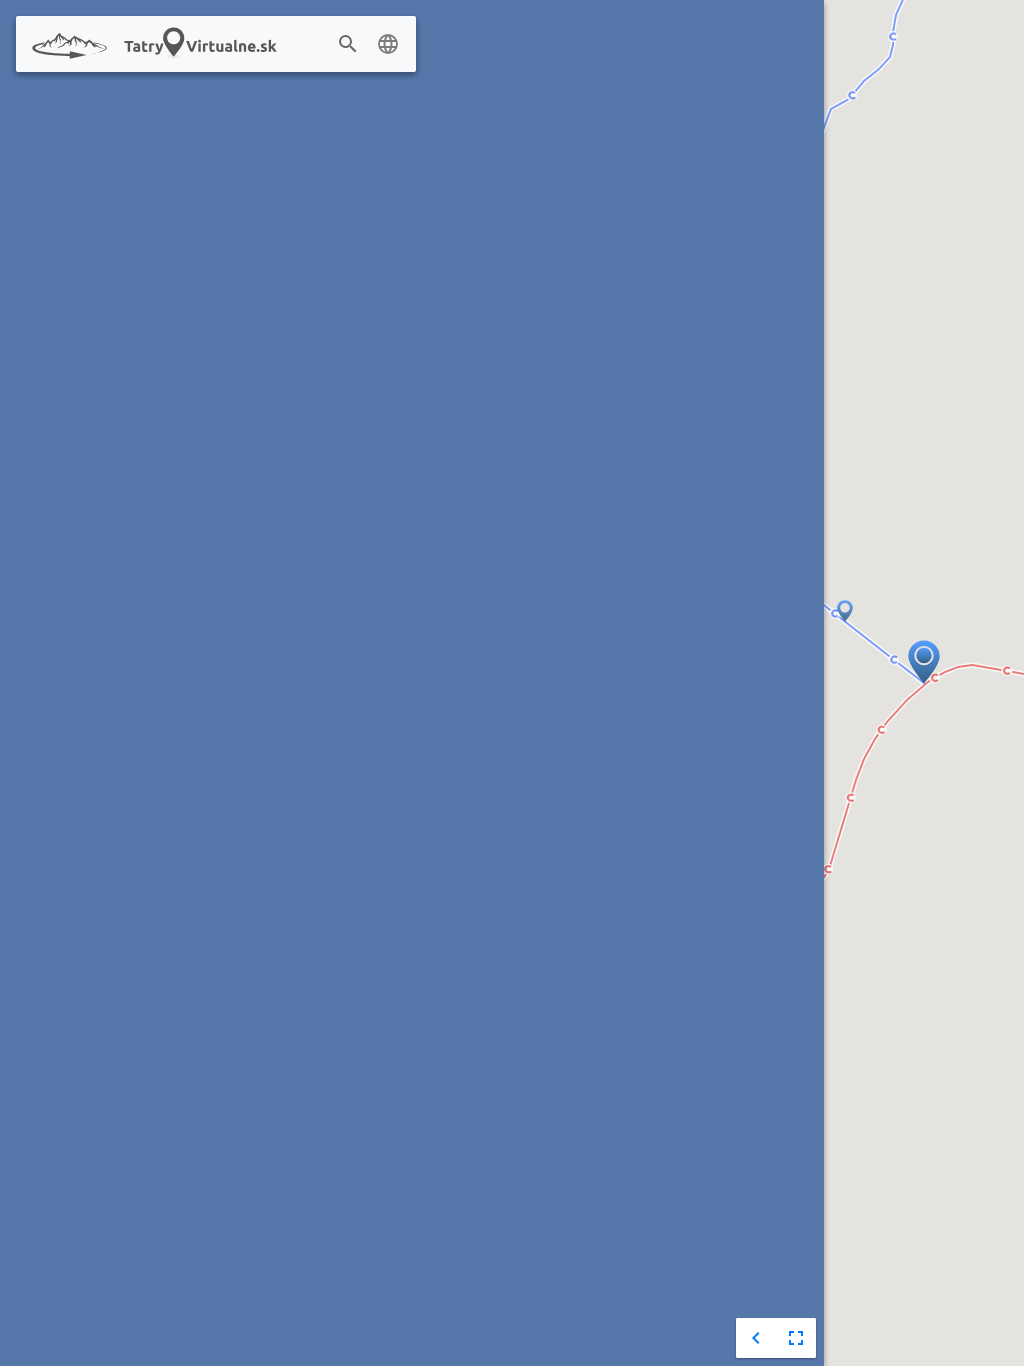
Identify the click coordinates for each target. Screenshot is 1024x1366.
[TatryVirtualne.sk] (167, 44)
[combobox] (378, 45)
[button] (845, 612)
